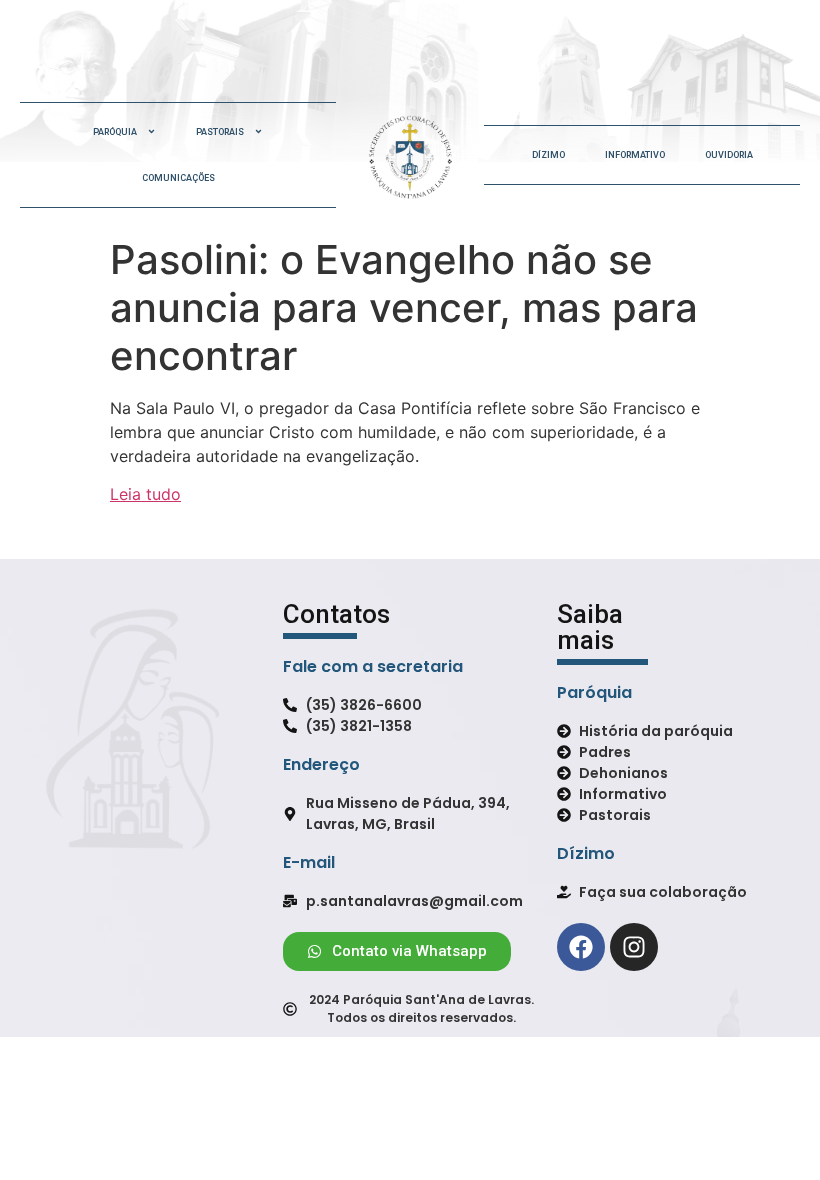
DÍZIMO (548, 155)
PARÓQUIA (115, 132)
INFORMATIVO (635, 155)
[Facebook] (581, 947)
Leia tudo (145, 494)
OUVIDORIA (729, 155)
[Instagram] (634, 947)
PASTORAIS (220, 132)
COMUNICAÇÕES (178, 178)
